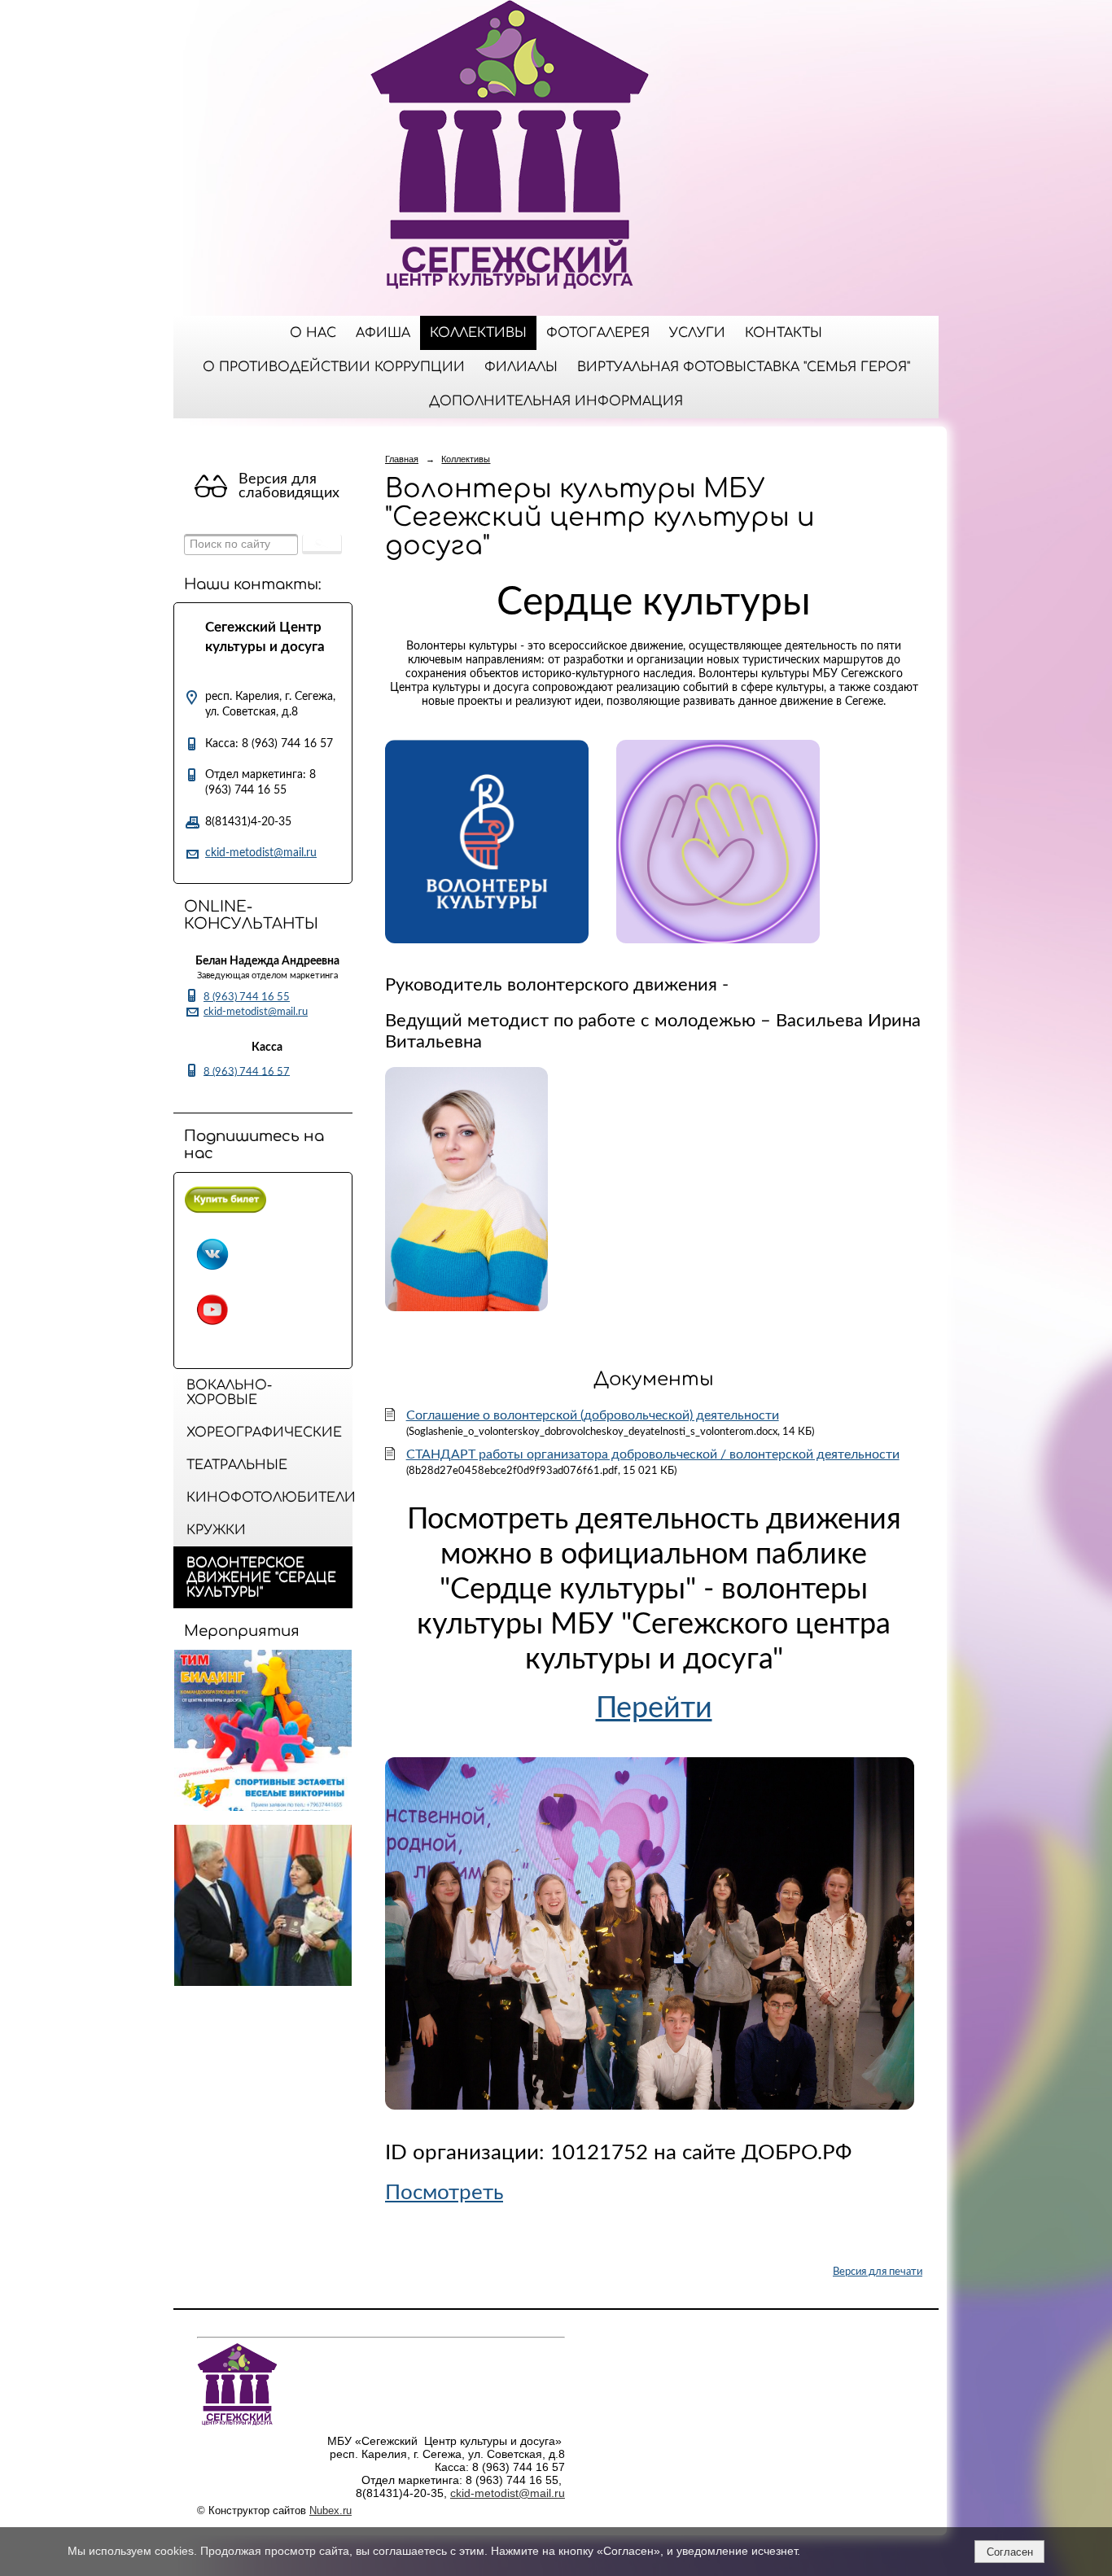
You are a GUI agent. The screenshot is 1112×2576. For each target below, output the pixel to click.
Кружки (216, 1530)
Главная (402, 459)
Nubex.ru (331, 2511)
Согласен (1010, 2552)
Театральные (237, 1465)
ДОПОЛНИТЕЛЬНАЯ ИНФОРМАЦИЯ (556, 401)
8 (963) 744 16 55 (247, 997)
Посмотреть (444, 2193)
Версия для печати (878, 2272)
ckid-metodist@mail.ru (261, 853)
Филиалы (521, 367)
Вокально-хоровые (229, 1393)
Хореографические (264, 1432)
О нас (313, 333)
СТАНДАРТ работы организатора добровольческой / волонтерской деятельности (653, 1454)
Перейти (654, 1708)
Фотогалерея (598, 333)
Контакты (784, 333)
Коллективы (478, 333)
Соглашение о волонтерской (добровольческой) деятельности (593, 1415)
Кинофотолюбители (269, 1498)
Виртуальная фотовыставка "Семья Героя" (744, 367)
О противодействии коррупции (334, 367)
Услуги (697, 333)
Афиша (383, 333)
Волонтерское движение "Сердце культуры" (261, 1577)
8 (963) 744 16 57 (247, 1071)
